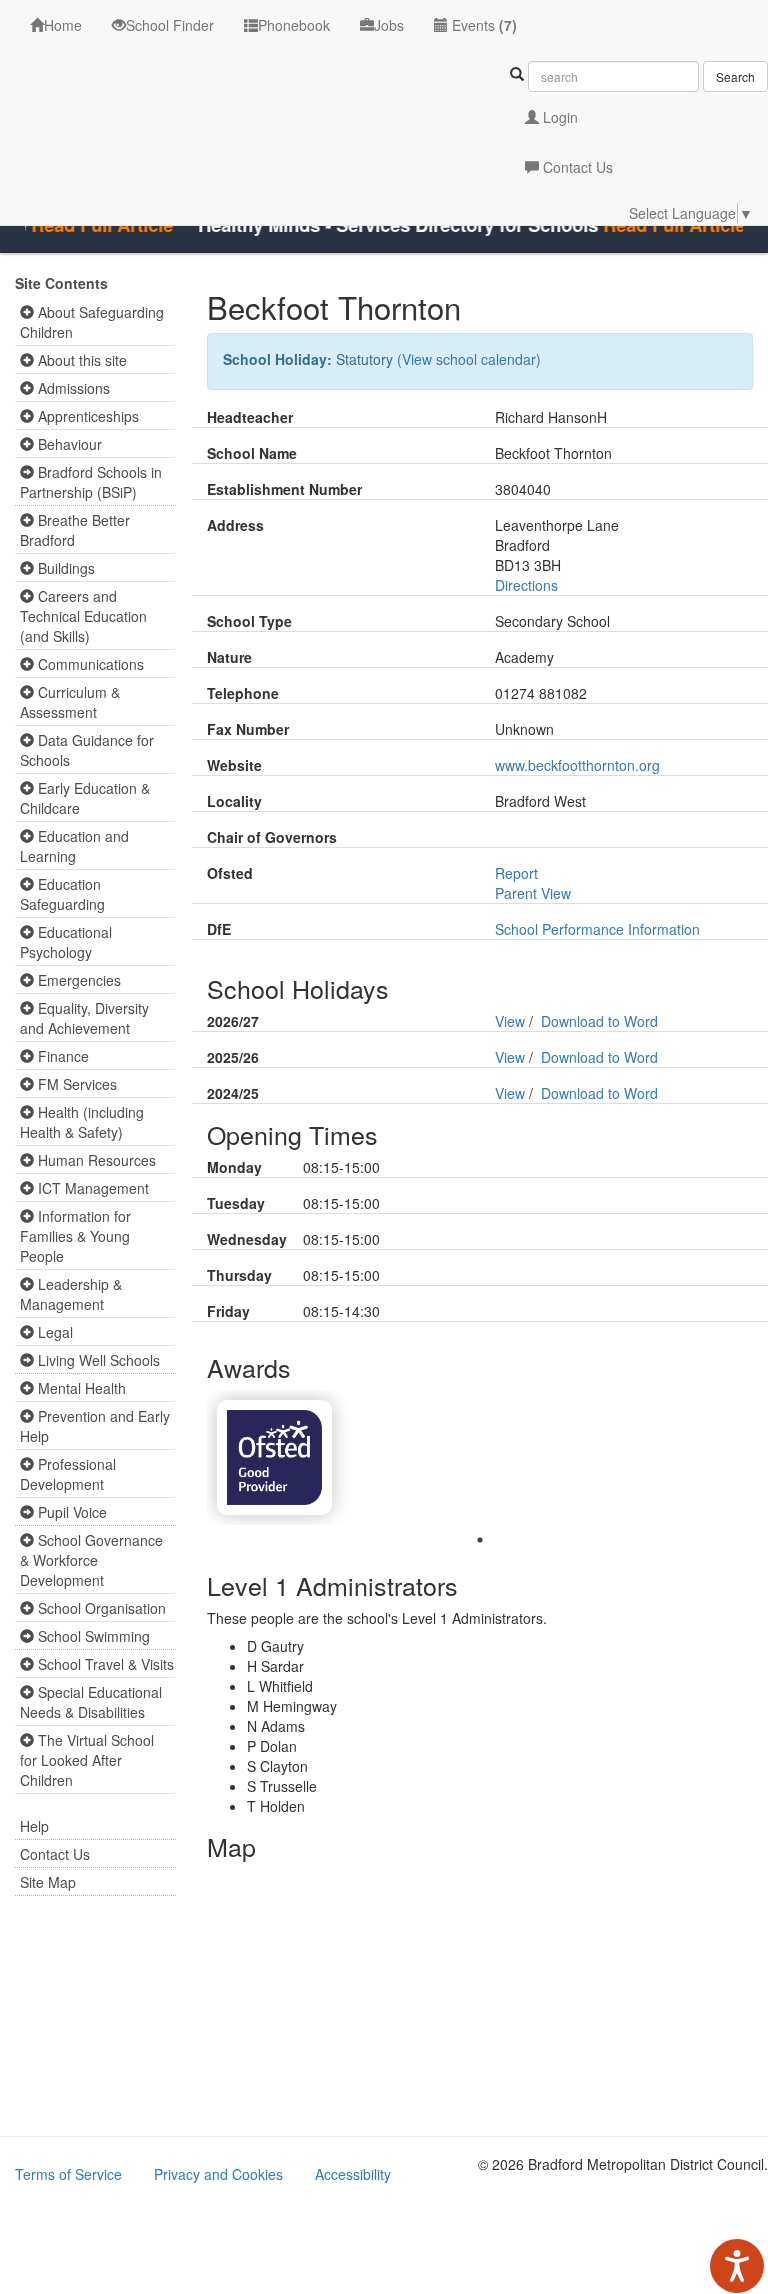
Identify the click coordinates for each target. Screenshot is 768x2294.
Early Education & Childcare (85, 798)
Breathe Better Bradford (75, 530)
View (510, 1021)
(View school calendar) (469, 359)
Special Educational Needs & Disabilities (91, 1702)
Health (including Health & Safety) (82, 1122)
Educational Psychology (66, 942)
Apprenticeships (86, 416)
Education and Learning (74, 846)
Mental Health (80, 1388)
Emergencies (77, 980)
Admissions (72, 388)
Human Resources (95, 1160)
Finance (61, 1056)
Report (516, 873)
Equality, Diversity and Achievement (84, 1018)
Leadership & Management (71, 1294)
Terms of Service (68, 2174)
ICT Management (91, 1188)
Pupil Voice (70, 1512)
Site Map (48, 1882)
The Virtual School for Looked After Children (87, 1760)
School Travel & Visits (104, 1664)
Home (63, 25)
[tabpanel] (274, 1457)
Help (34, 1826)
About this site (80, 360)
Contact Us (576, 167)
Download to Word (599, 1021)
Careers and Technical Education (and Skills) (83, 616)
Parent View (533, 893)
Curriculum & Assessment (70, 702)
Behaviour (68, 444)
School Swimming (92, 1636)
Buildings (64, 568)
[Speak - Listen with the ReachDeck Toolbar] (737, 2266)
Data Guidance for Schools (87, 750)
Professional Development (68, 1474)
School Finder (170, 25)
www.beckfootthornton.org (577, 765)
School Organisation (100, 1608)
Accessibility (353, 2174)
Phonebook (294, 25)
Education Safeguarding (62, 894)
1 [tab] (480, 1540)
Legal (53, 1332)
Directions (526, 585)
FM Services (75, 1084)
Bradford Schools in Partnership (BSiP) (91, 482)
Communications (89, 664)
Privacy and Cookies (218, 2174)
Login (558, 117)
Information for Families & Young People (75, 1236)
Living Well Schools (97, 1360)
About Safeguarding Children (92, 322)
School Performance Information (597, 929)
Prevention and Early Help (95, 1426)
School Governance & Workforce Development (91, 1560)
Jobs (389, 25)
